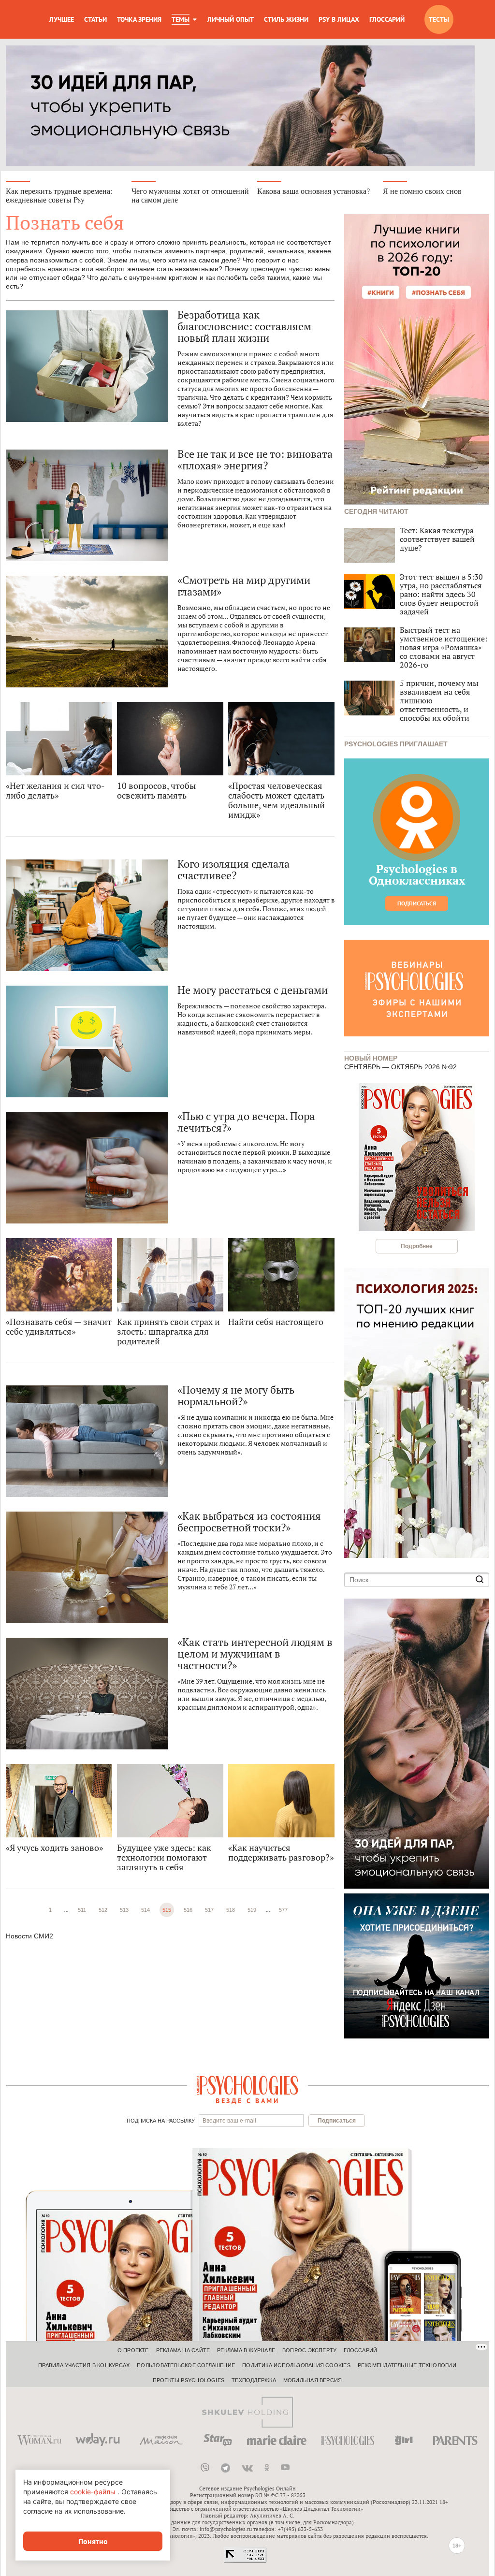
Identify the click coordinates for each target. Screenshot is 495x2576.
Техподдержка (254, 2380)
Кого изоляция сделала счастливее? (233, 870)
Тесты (439, 19)
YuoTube (285, 2468)
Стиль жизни (286, 19)
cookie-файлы (93, 2492)
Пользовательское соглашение (186, 2365)
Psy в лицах (339, 19)
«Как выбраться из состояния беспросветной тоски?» (249, 1522)
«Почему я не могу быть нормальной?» (236, 1396)
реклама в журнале (246, 2350)
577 (283, 1910)
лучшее (62, 19)
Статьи (95, 19)
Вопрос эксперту (309, 2350)
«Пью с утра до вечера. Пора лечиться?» (246, 1122)
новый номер (371, 1057)
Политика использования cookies (296, 2365)
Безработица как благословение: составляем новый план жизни (244, 326)
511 (82, 1910)
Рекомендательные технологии (407, 2365)
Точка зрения (139, 19)
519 (252, 1910)
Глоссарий (387, 19)
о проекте (133, 2350)
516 (188, 1910)
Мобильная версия (313, 2380)
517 (209, 1910)
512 (103, 1910)
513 (124, 1910)
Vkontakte (247, 2468)
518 (231, 1910)
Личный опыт (231, 19)
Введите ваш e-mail (229, 2121)
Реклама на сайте (183, 2350)
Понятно (93, 2541)
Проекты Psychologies (189, 2380)
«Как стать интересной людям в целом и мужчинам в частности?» (255, 1654)
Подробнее (417, 1246)
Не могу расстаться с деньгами (253, 990)
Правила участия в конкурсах (84, 2365)
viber (205, 2468)
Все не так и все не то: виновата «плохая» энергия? (255, 460)
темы (181, 19)
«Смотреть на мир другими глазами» (244, 586)
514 (146, 1910)
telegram (226, 2468)
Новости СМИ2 (29, 1936)
